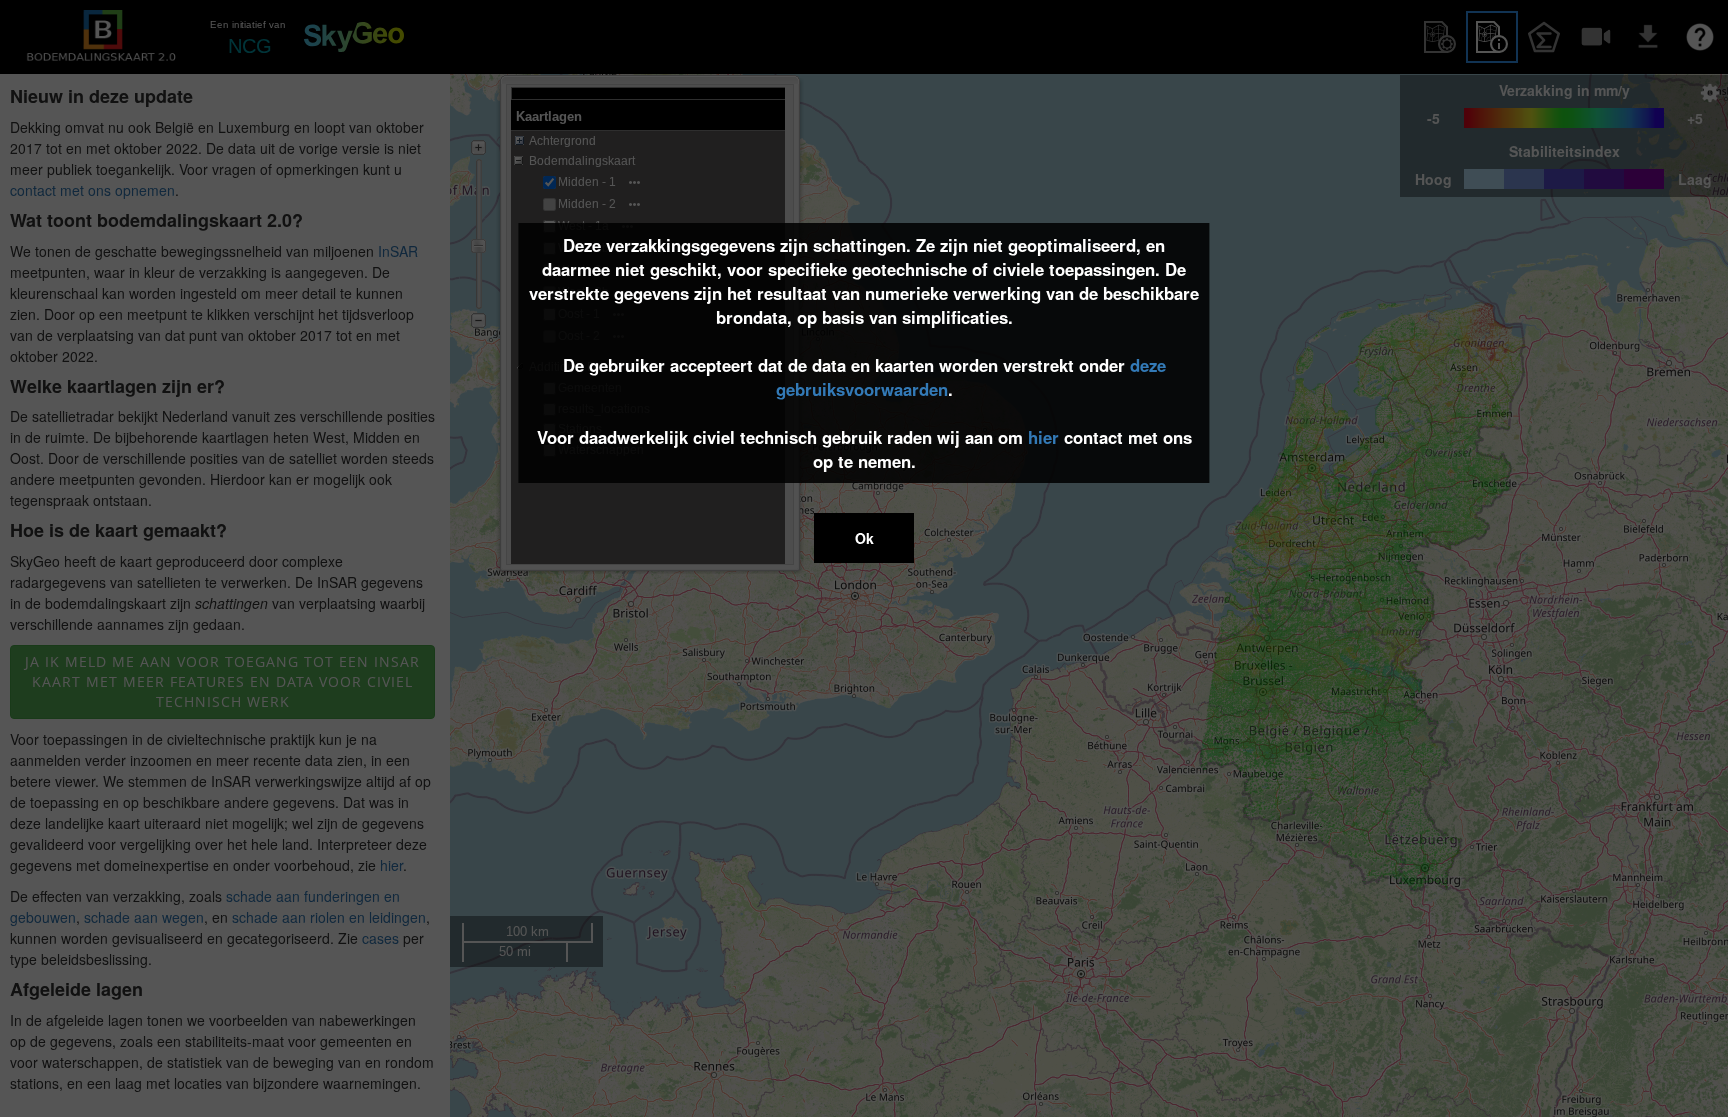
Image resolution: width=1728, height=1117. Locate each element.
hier (1043, 437)
